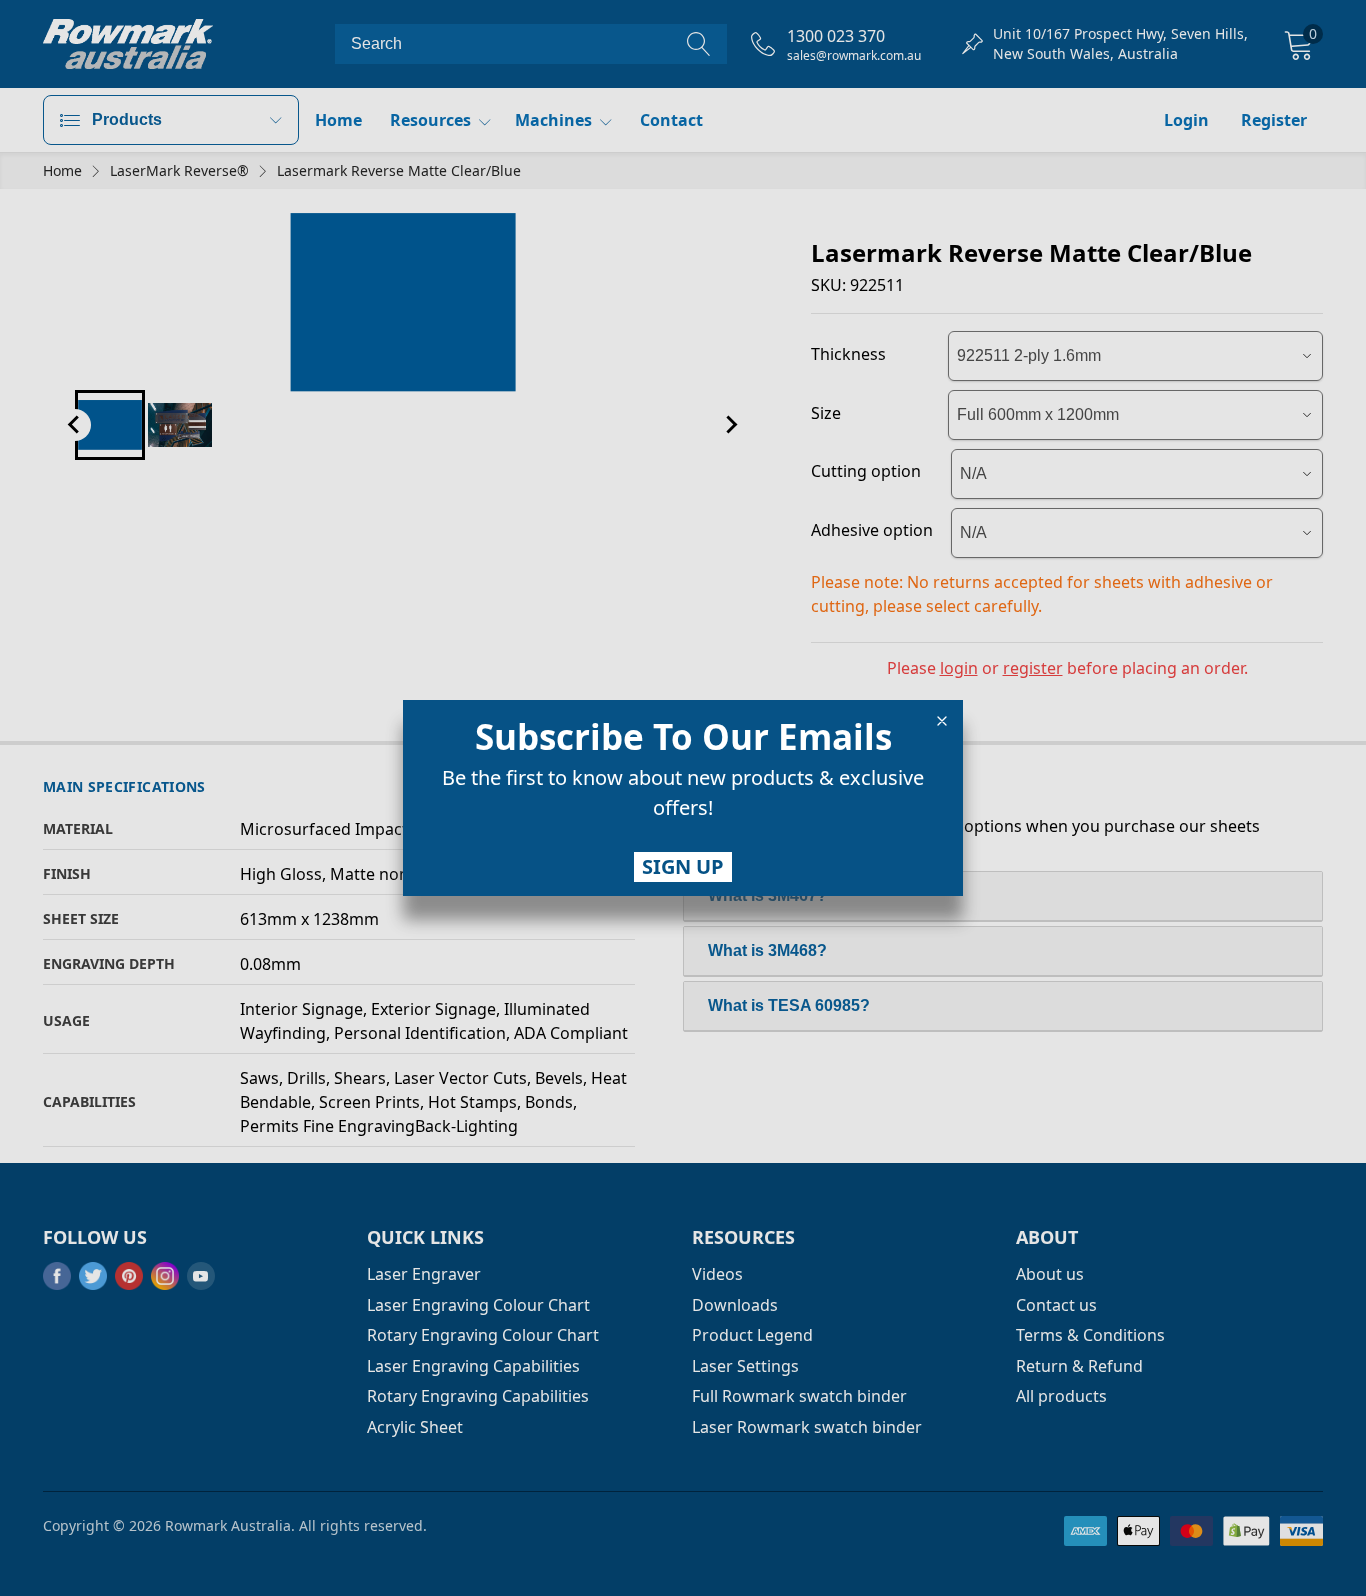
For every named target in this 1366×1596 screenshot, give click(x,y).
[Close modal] (942, 721)
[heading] (683, 737)
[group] (683, 797)
